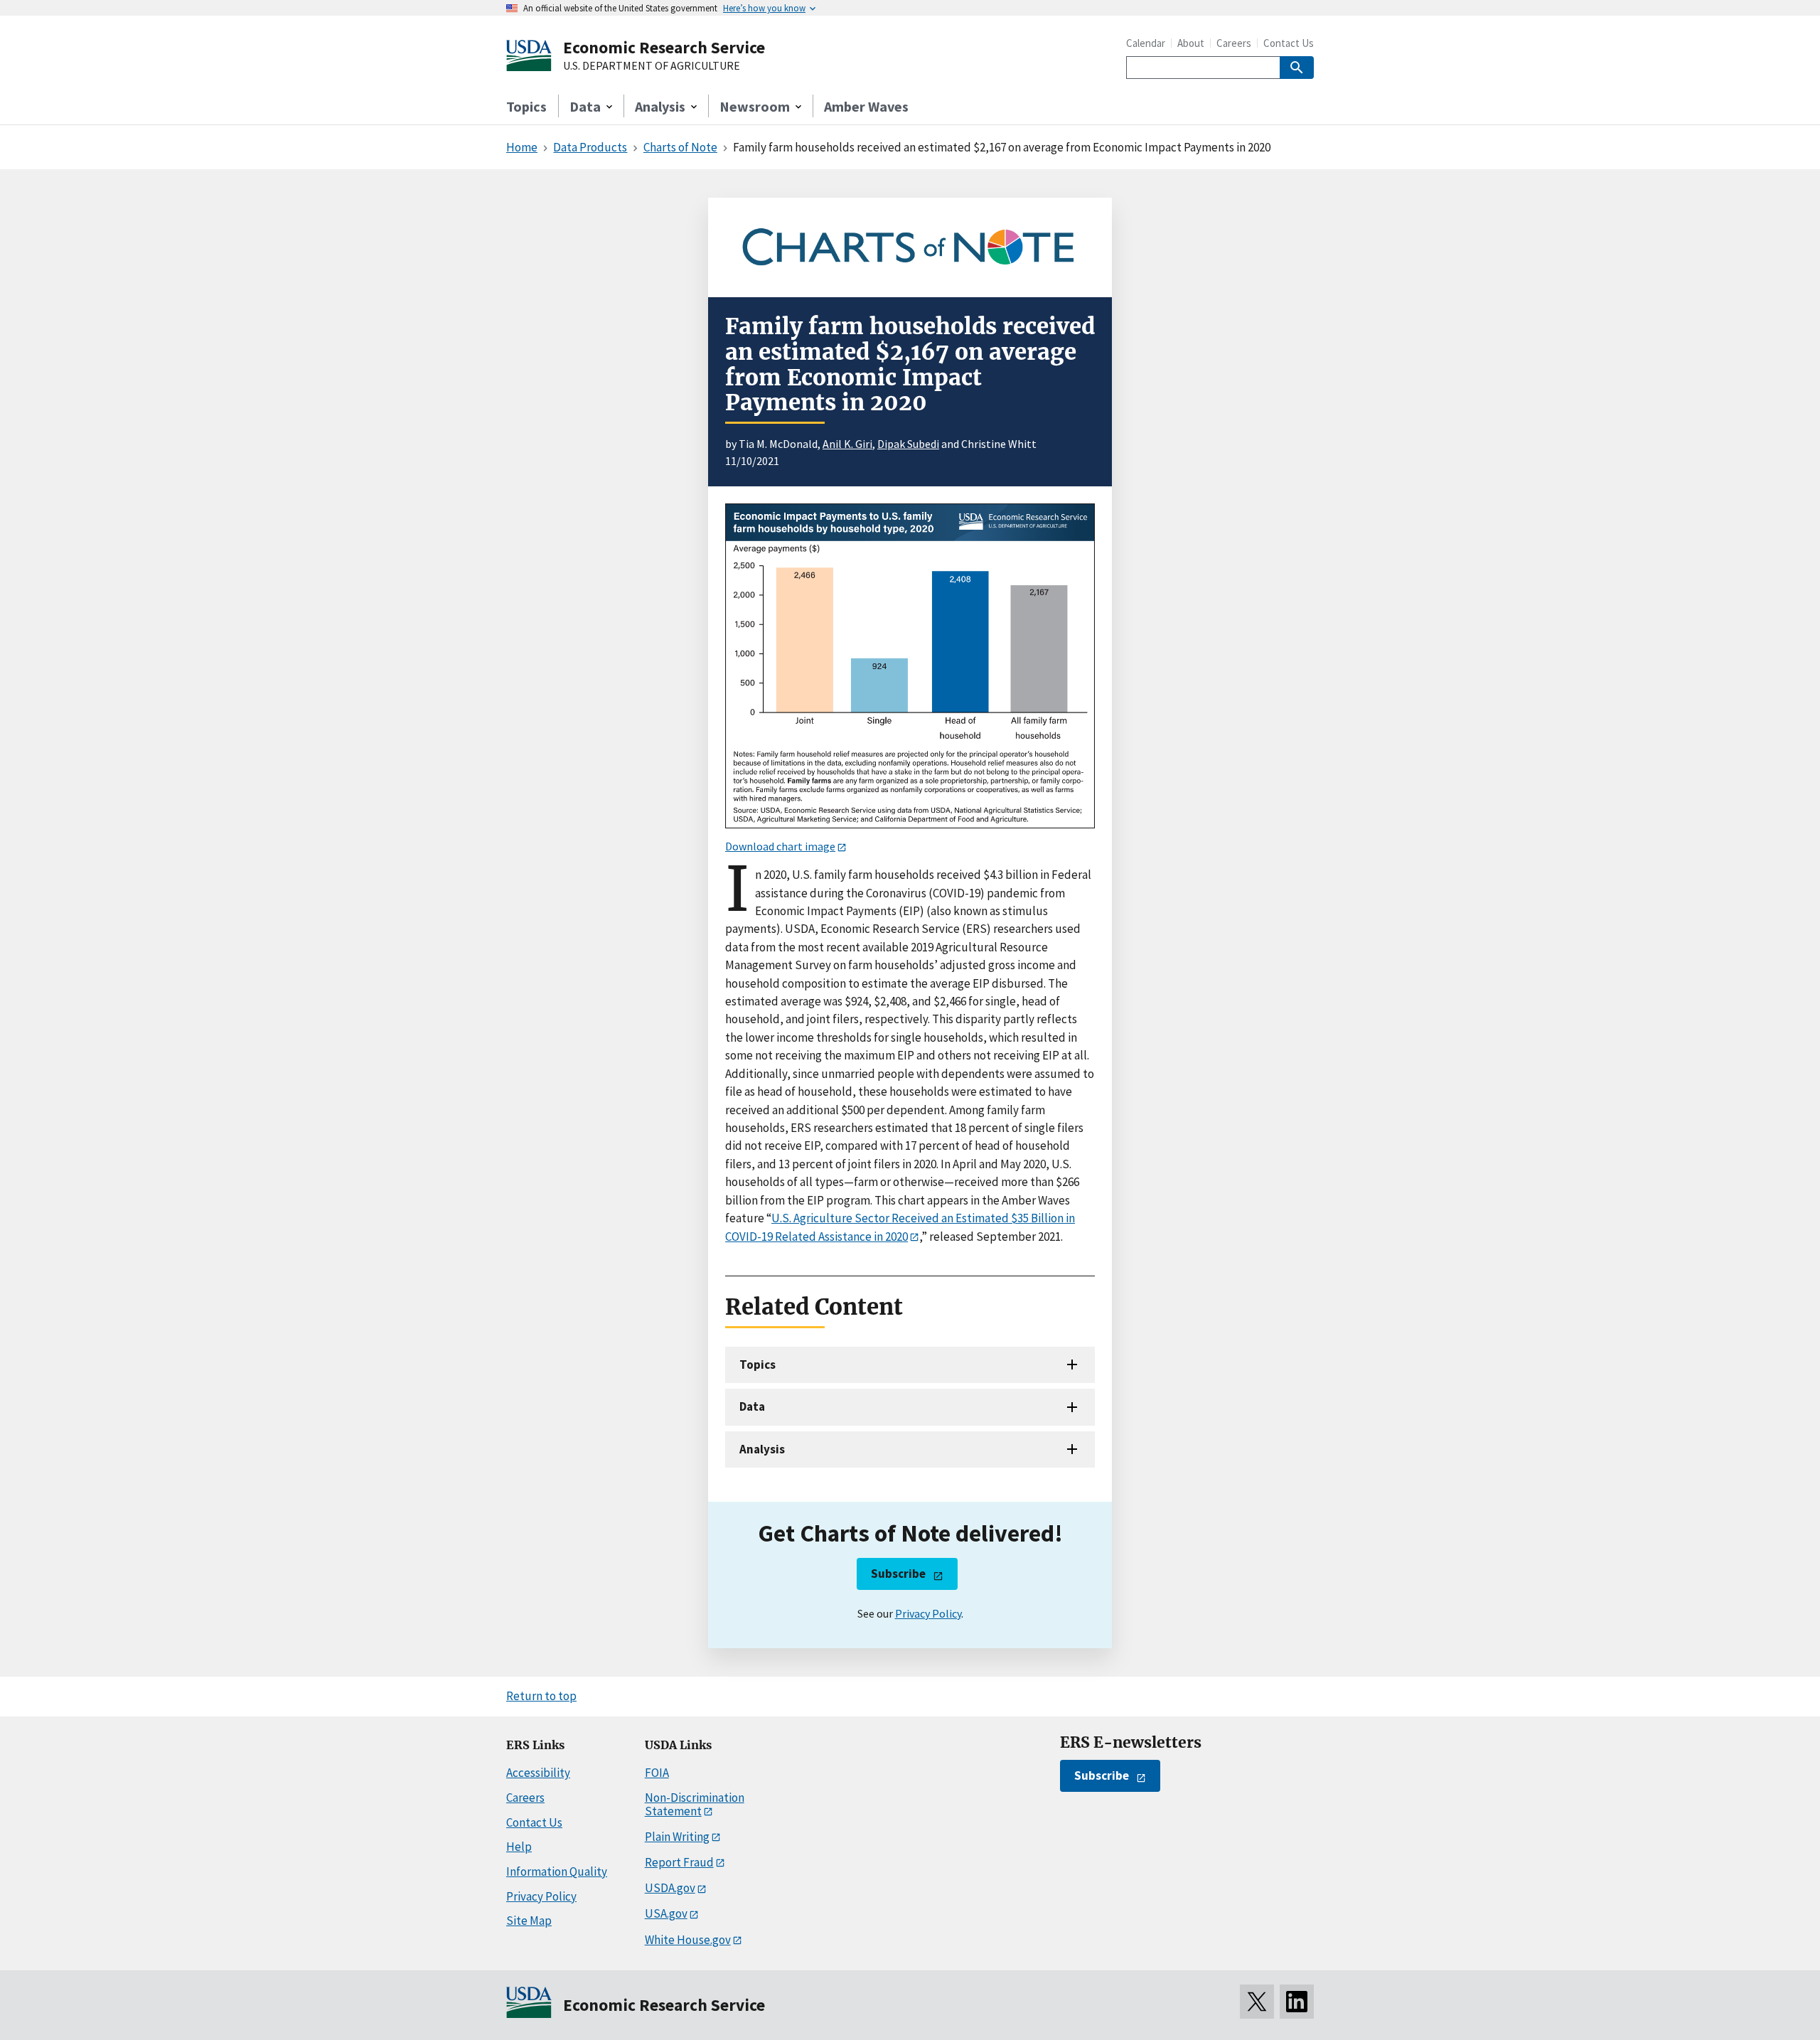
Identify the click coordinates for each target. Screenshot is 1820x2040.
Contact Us (1289, 43)
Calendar (1146, 43)
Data (752, 1406)
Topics (526, 106)
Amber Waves (866, 106)
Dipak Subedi (908, 444)
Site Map (529, 1921)
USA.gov (666, 1913)
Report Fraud (679, 1862)
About (1191, 43)
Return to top (541, 1696)
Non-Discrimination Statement (695, 1804)
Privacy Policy (928, 1613)
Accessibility (538, 1773)
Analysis (762, 1449)
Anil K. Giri (847, 444)
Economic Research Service (664, 47)
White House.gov (688, 1940)
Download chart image (780, 846)
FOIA (657, 1773)
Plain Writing (677, 1837)
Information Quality (557, 1871)
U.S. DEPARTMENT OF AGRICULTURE (652, 66)
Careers (1234, 43)
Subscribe (898, 1574)
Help (519, 1847)
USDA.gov (670, 1888)
